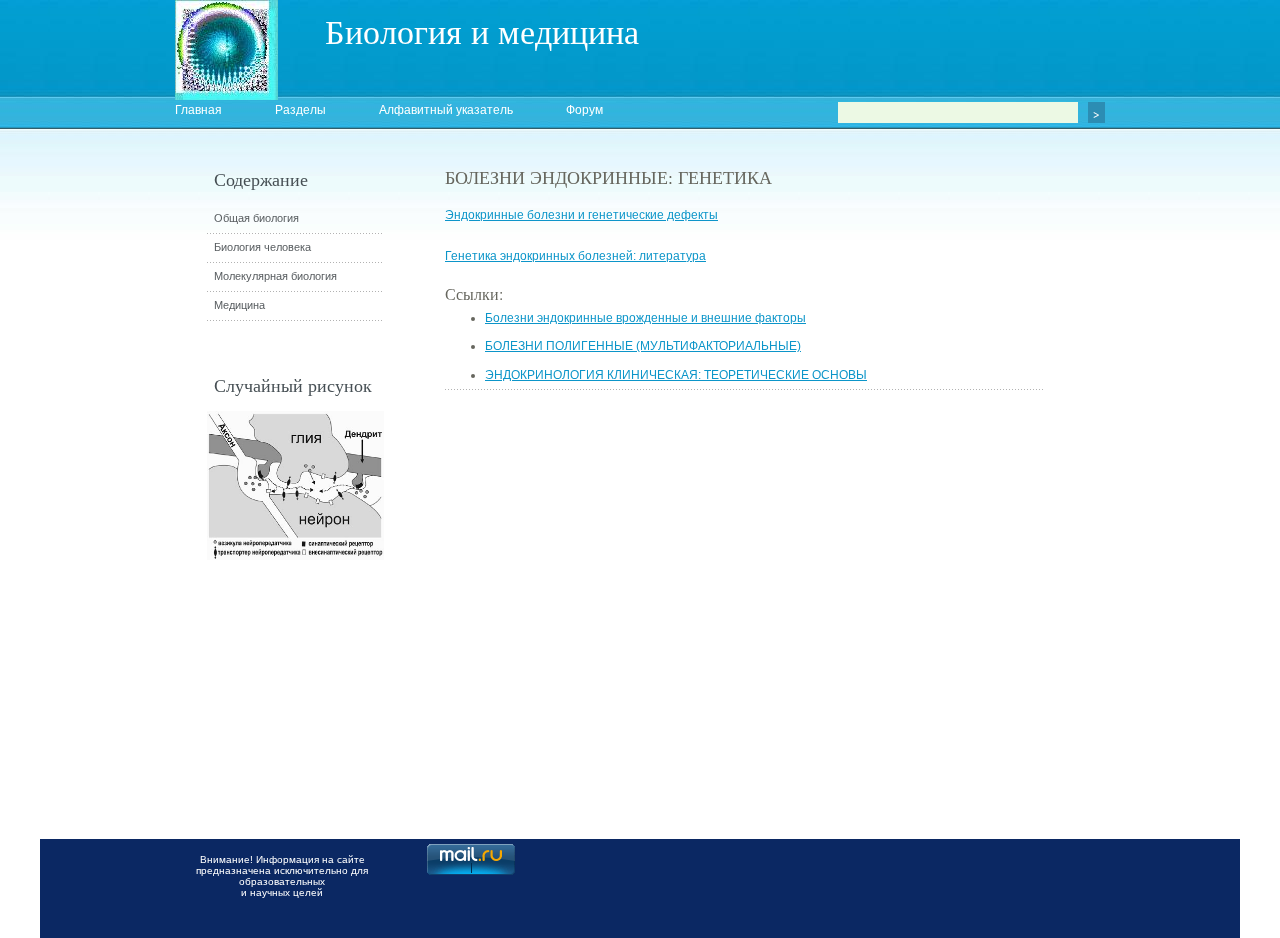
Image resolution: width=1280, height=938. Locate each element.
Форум (584, 110)
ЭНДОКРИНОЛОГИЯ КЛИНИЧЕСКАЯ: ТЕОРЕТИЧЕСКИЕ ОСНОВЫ (676, 375)
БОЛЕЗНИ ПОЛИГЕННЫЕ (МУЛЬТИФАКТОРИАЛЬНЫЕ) (643, 346)
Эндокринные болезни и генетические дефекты (581, 215)
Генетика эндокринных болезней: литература (575, 256)
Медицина (239, 305)
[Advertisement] (1155, 525)
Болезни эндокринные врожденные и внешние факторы (645, 318)
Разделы (300, 110)
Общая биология (256, 218)
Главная (198, 110)
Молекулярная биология (275, 276)
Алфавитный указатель (446, 110)
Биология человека (262, 247)
